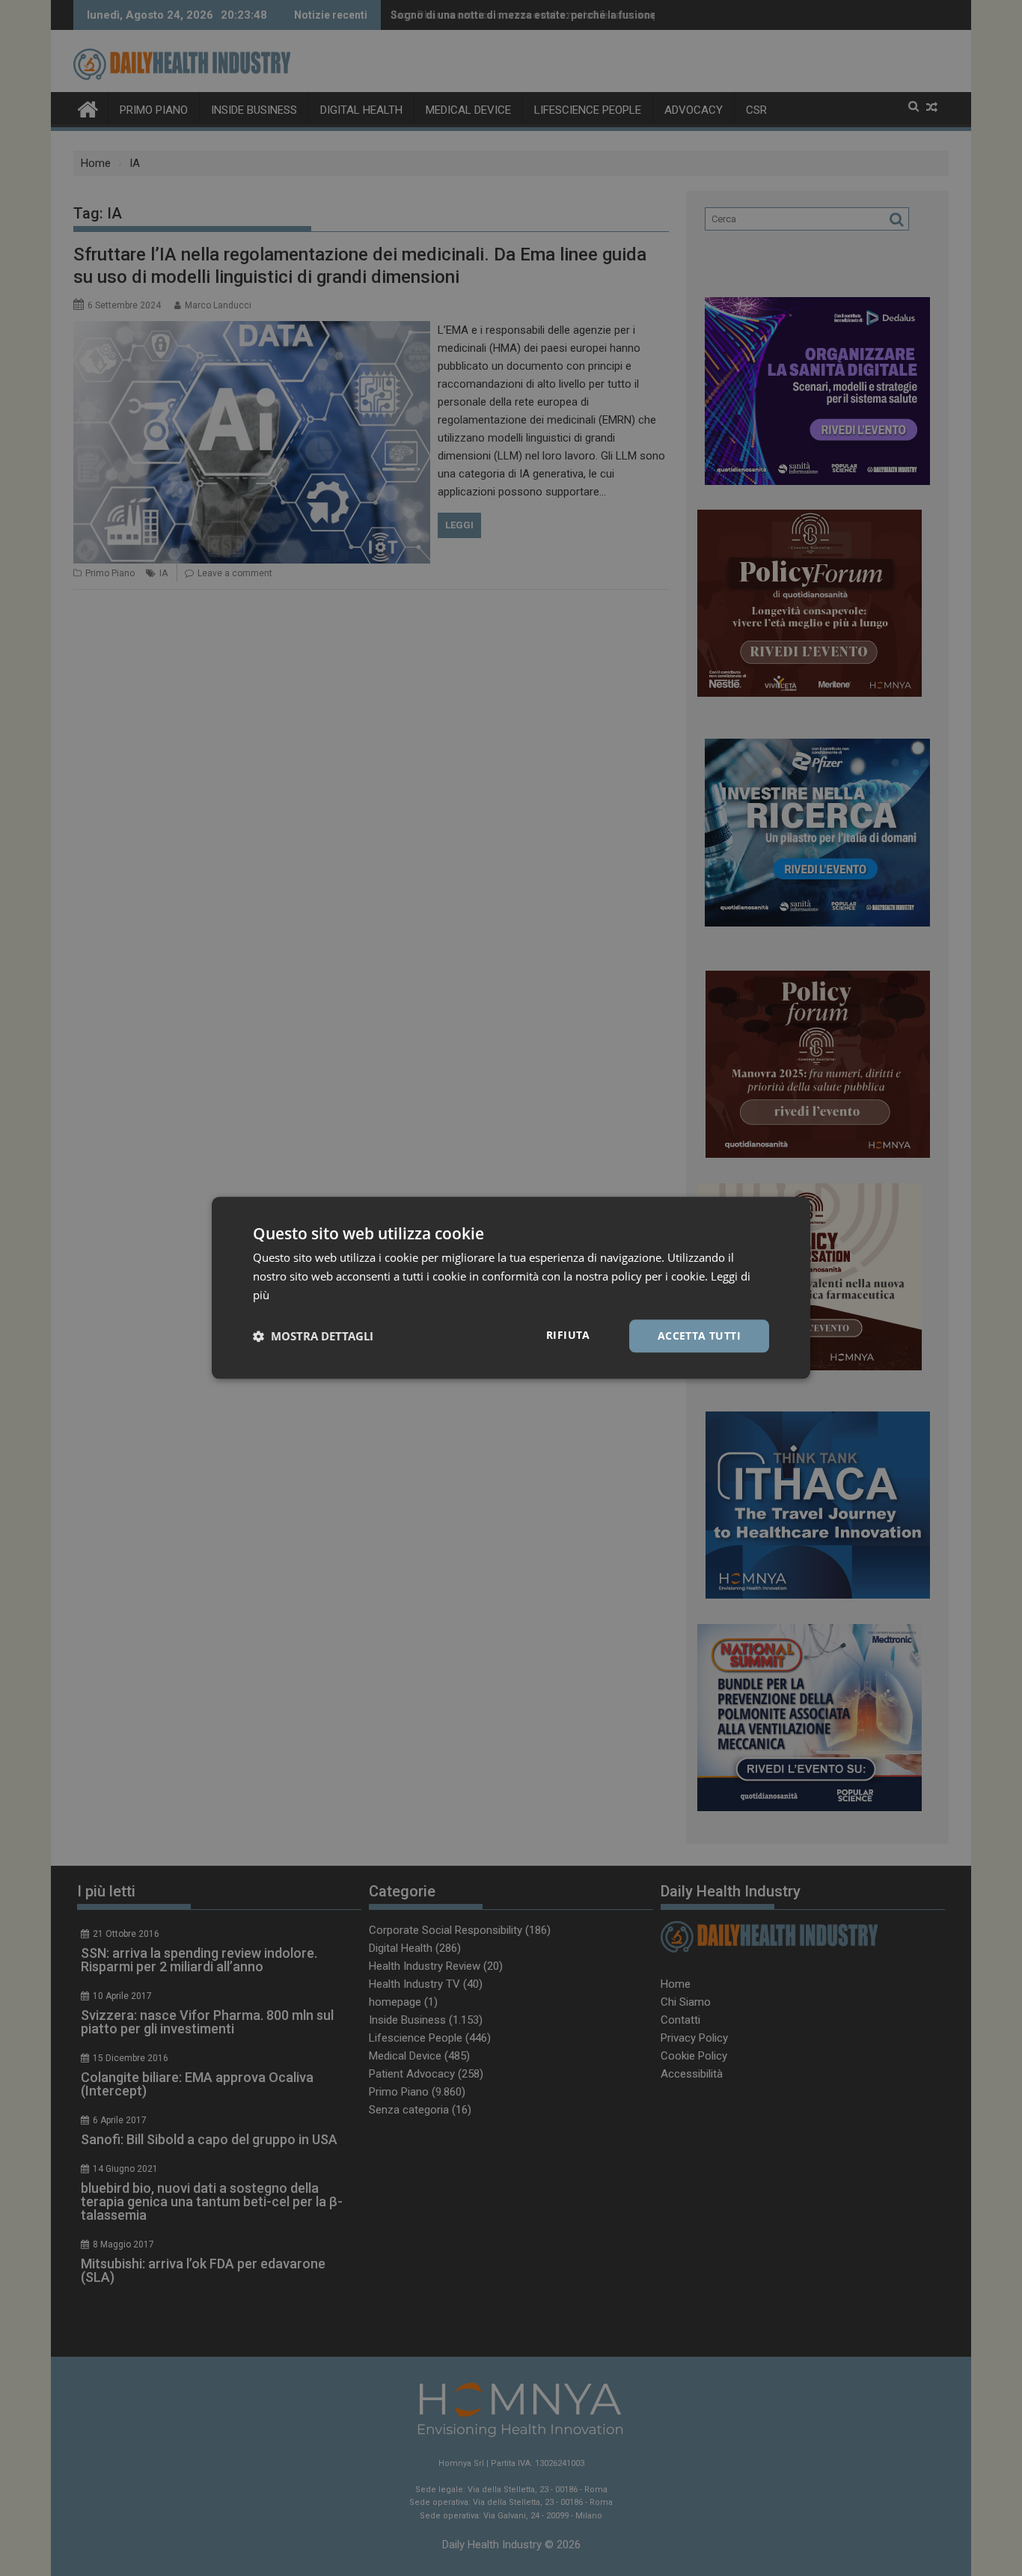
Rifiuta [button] (568, 1335)
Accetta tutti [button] (699, 1336)
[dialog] (511, 1288)
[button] (313, 1336)
